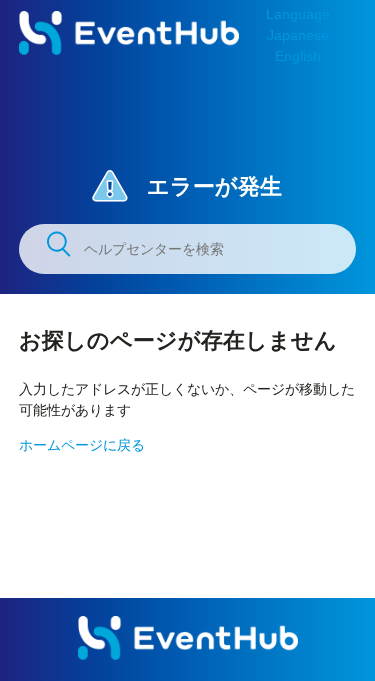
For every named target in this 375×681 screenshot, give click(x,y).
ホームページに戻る (82, 445)
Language (298, 14)
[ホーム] (129, 50)
